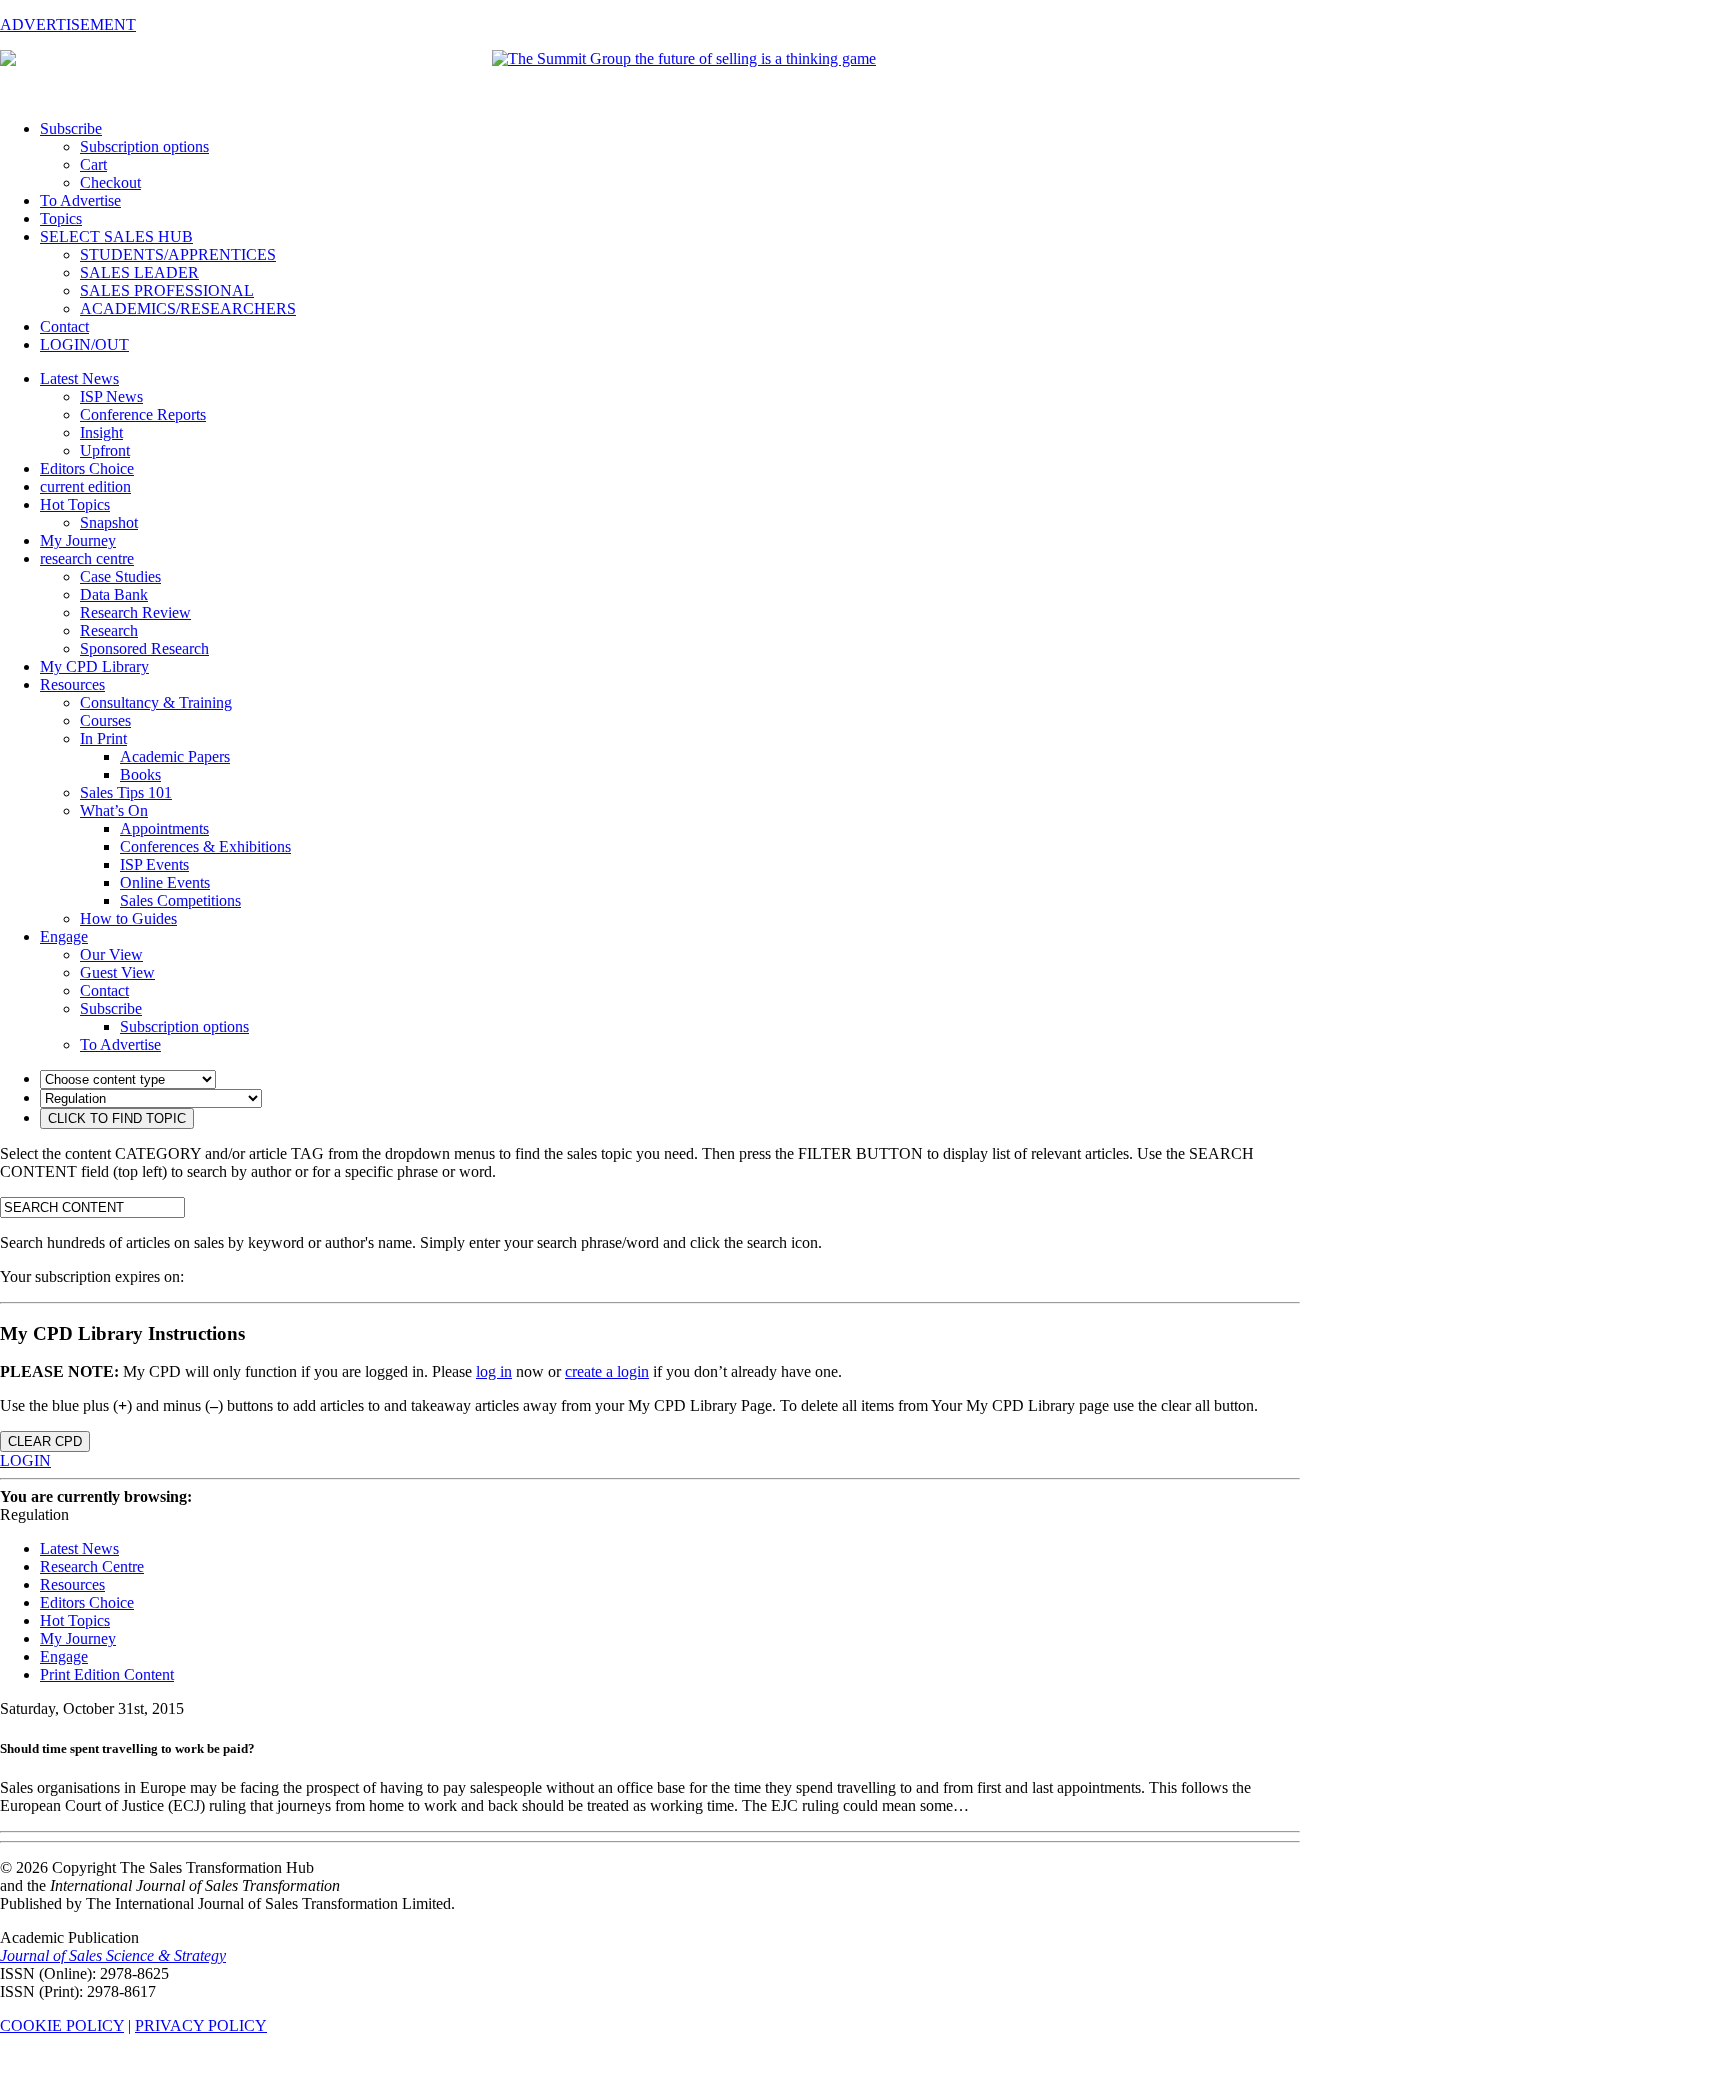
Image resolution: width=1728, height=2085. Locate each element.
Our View (111, 954)
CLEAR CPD (45, 1441)
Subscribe (71, 128)
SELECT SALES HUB (116, 236)
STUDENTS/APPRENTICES (178, 254)
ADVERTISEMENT (68, 24)
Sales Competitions (180, 900)
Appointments (164, 828)
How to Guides (128, 918)
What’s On (114, 810)
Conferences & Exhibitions (205, 846)
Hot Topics (75, 504)
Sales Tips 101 (126, 792)
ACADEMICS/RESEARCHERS (188, 308)
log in (494, 1371)
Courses (105, 720)
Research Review (135, 612)
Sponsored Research (144, 648)
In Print (103, 738)
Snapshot (109, 522)
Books (140, 774)
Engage (64, 936)
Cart (93, 164)
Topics (61, 218)
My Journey (78, 540)
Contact (64, 326)
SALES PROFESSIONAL (167, 290)
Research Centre (92, 1566)
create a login (607, 1371)
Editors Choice (87, 468)
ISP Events (154, 864)
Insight (101, 432)
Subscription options (144, 146)
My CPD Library (94, 666)
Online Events (165, 882)
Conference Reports (143, 414)
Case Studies (120, 576)
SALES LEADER (139, 272)
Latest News (79, 378)
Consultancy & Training (156, 702)
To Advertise (80, 200)
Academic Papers (175, 756)
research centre (87, 558)
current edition (85, 486)
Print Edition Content (107, 1674)
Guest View (117, 972)
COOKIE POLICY (62, 2025)
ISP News (111, 396)
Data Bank (114, 594)
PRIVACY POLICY (201, 2025)
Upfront (105, 450)
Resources (72, 684)
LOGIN (25, 1460)
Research (109, 630)
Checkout (110, 182)
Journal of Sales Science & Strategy (113, 1955)
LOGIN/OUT (84, 344)
